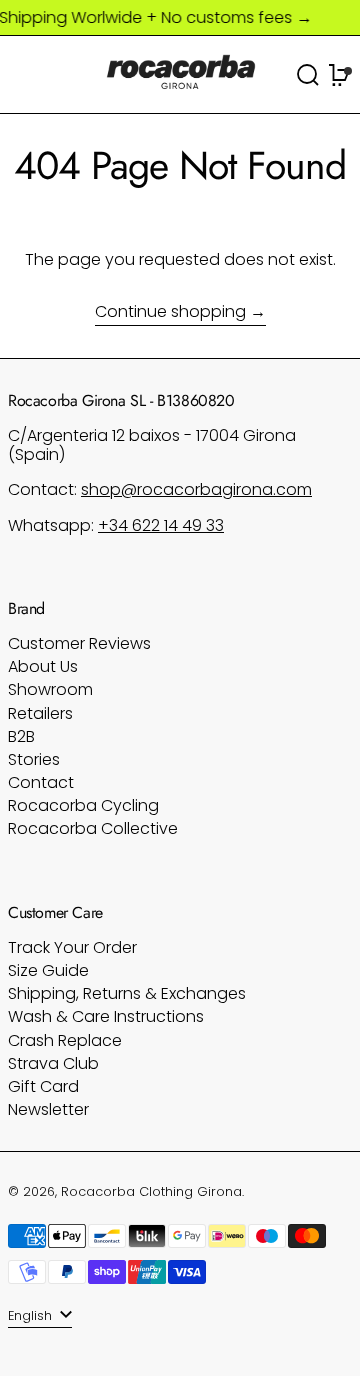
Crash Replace (65, 1040)
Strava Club (53, 1063)
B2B (21, 736)
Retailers (40, 713)
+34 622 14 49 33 (161, 525)
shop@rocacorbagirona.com (196, 489)
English (32, 1315)
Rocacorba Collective (93, 828)
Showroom (50, 689)
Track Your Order (72, 947)
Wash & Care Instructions (106, 1016)
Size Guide (48, 970)
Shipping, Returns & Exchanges (127, 993)
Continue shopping (170, 312)
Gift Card (43, 1086)
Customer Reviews (79, 643)
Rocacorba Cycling (83, 805)
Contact (41, 782)
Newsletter (48, 1109)
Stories (34, 759)
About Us (43, 666)
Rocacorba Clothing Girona (151, 1191)
